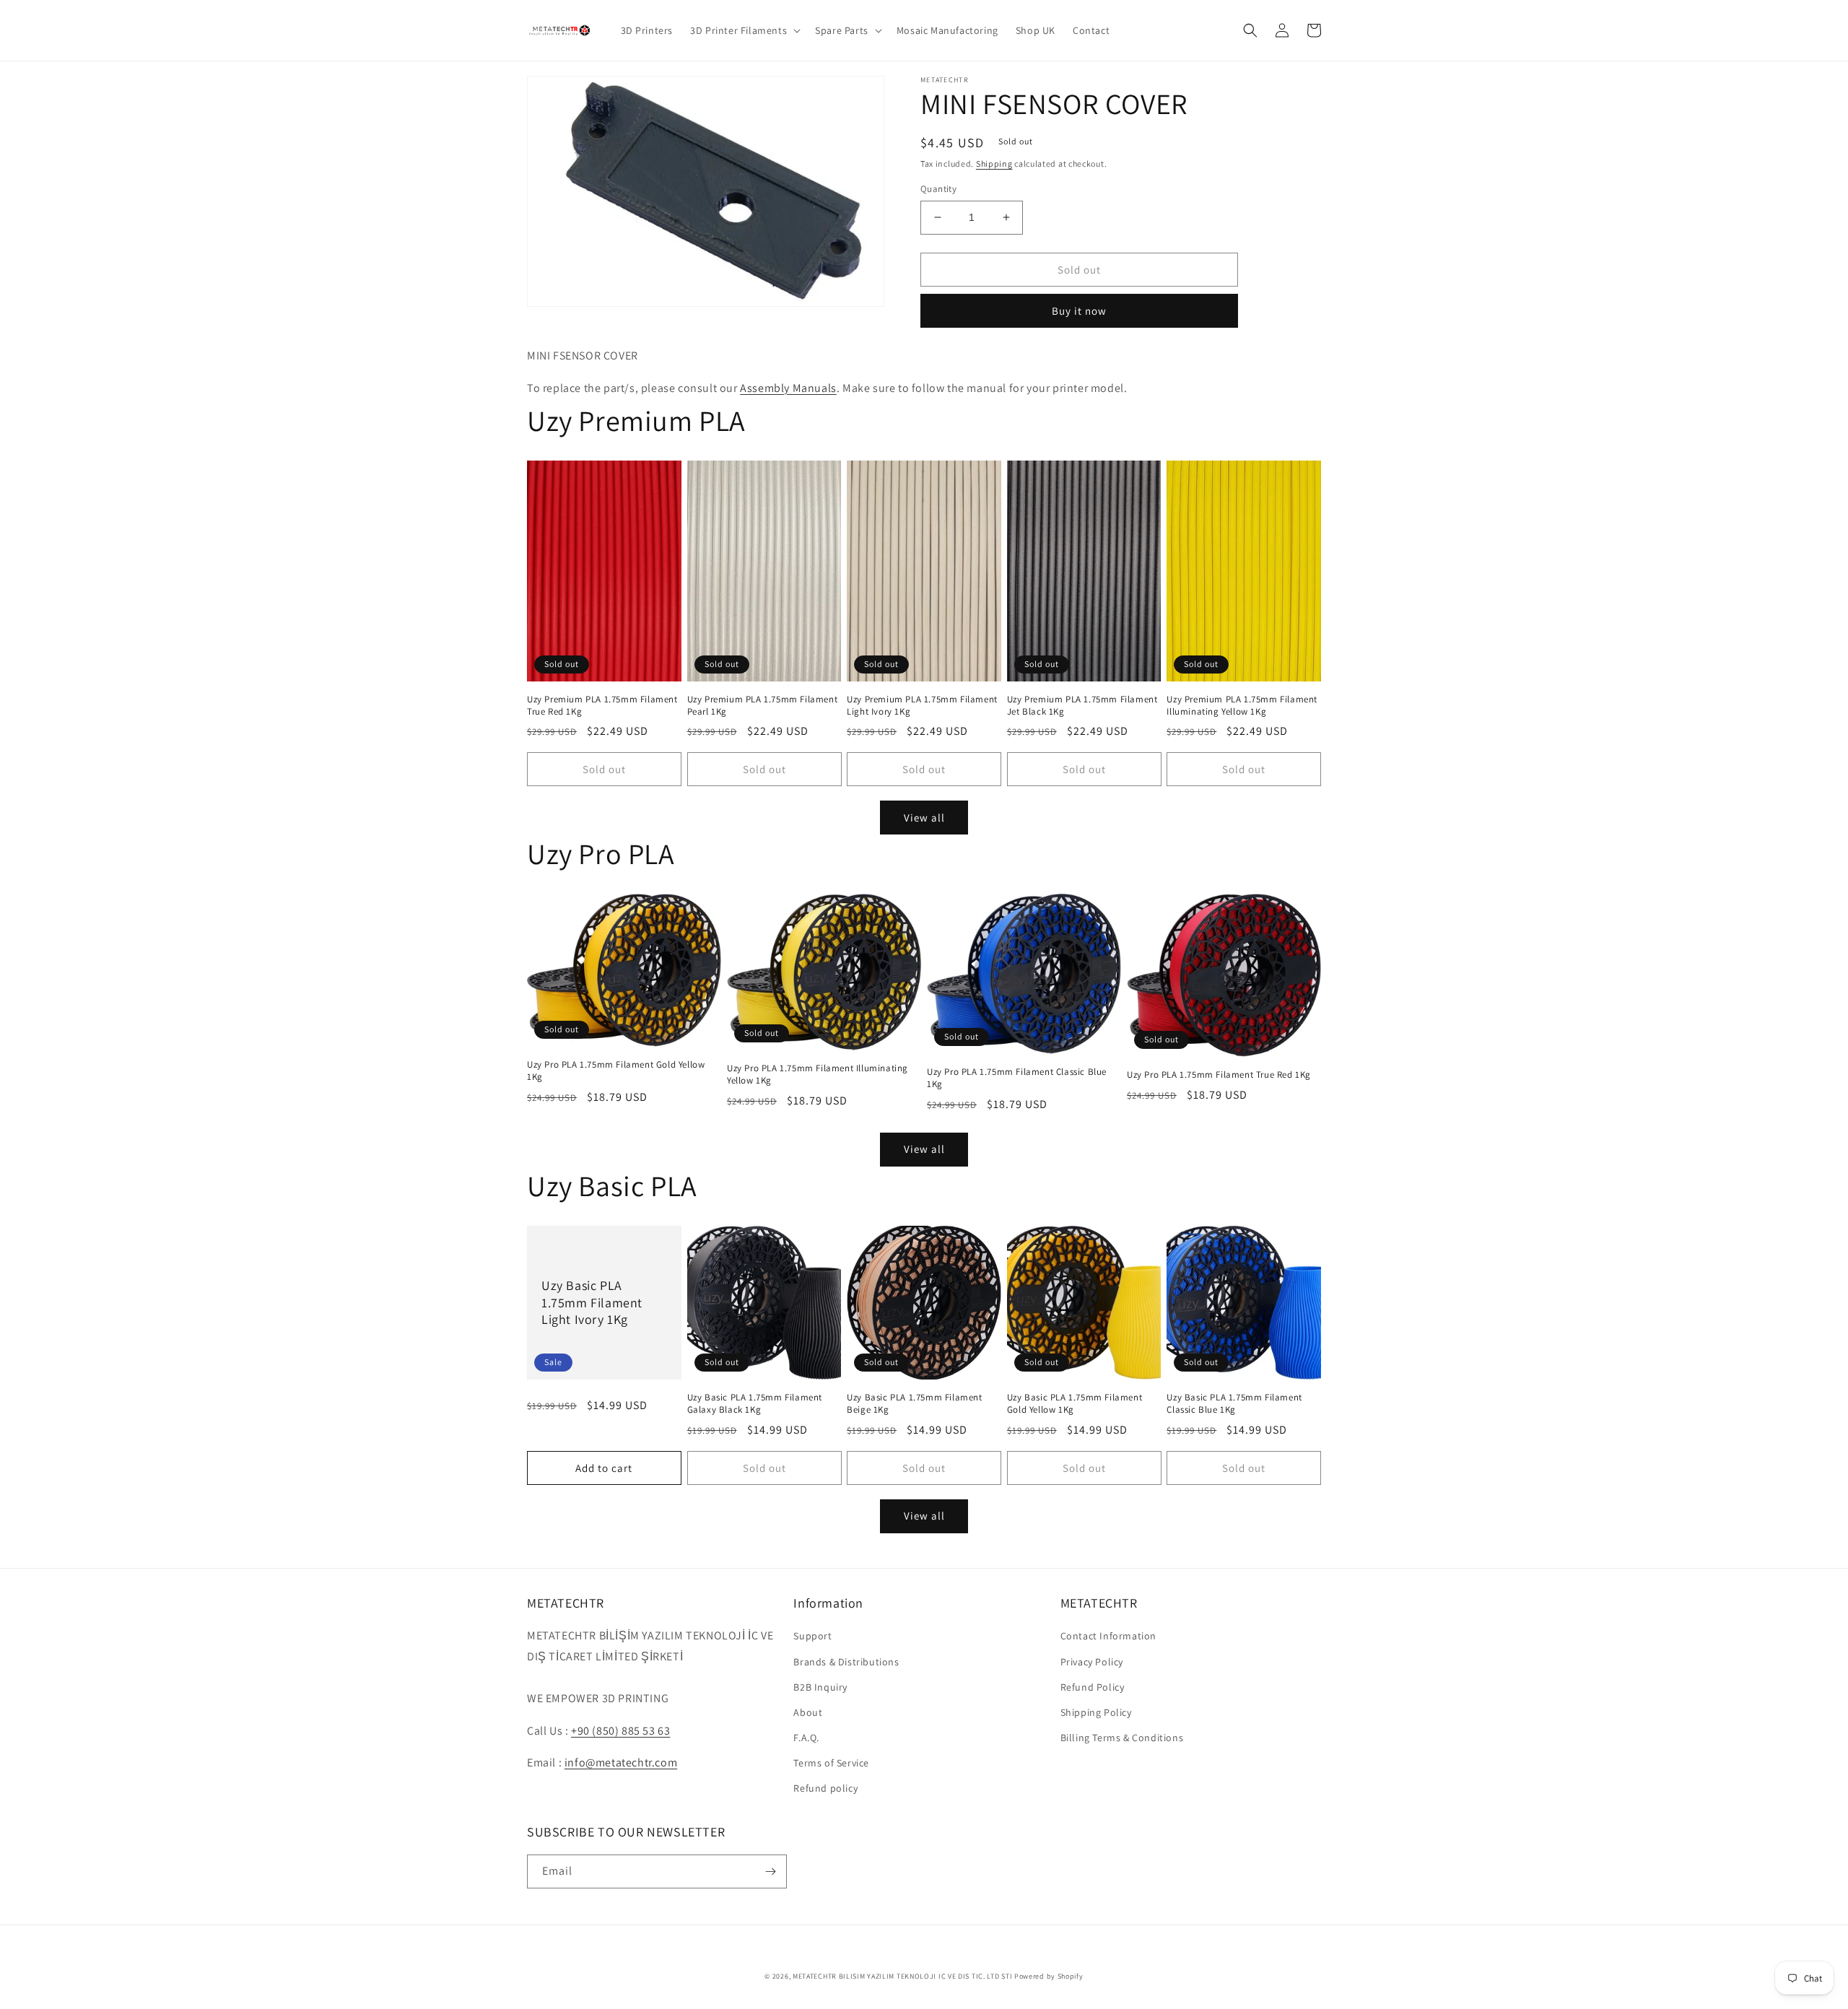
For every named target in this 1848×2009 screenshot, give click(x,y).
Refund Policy (1093, 1687)
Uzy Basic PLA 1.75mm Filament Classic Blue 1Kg (1234, 1404)
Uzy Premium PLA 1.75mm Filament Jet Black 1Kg (1082, 706)
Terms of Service (831, 1763)
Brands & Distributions (846, 1662)
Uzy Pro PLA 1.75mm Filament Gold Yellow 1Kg (616, 1071)
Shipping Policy (1096, 1712)
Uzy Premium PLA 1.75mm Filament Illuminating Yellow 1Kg (1242, 706)
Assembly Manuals (788, 388)
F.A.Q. (806, 1738)
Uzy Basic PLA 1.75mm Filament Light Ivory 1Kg (592, 1302)
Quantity (938, 189)
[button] (744, 30)
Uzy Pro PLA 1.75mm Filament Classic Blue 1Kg (1017, 1078)
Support (812, 1636)
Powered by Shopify (1049, 1976)
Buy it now (1079, 311)
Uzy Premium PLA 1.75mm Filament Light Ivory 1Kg (922, 706)
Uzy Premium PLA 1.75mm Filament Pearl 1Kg (763, 706)
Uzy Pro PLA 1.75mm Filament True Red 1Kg (1219, 1075)
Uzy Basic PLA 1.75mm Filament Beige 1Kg (914, 1404)
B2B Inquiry (820, 1687)
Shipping (994, 164)
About (808, 1712)
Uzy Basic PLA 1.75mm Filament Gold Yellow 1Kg (1075, 1404)
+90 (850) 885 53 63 (620, 1731)
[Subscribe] (770, 1871)
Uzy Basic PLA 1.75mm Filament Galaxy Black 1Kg (755, 1404)
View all (924, 818)
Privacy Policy (1092, 1662)
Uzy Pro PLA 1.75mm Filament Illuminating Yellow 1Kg (818, 1075)
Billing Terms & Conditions (1122, 1738)
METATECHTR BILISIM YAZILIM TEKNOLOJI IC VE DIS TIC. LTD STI (902, 1976)
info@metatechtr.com (621, 1762)
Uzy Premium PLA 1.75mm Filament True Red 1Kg (602, 706)
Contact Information (1108, 1636)
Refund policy (825, 1788)
